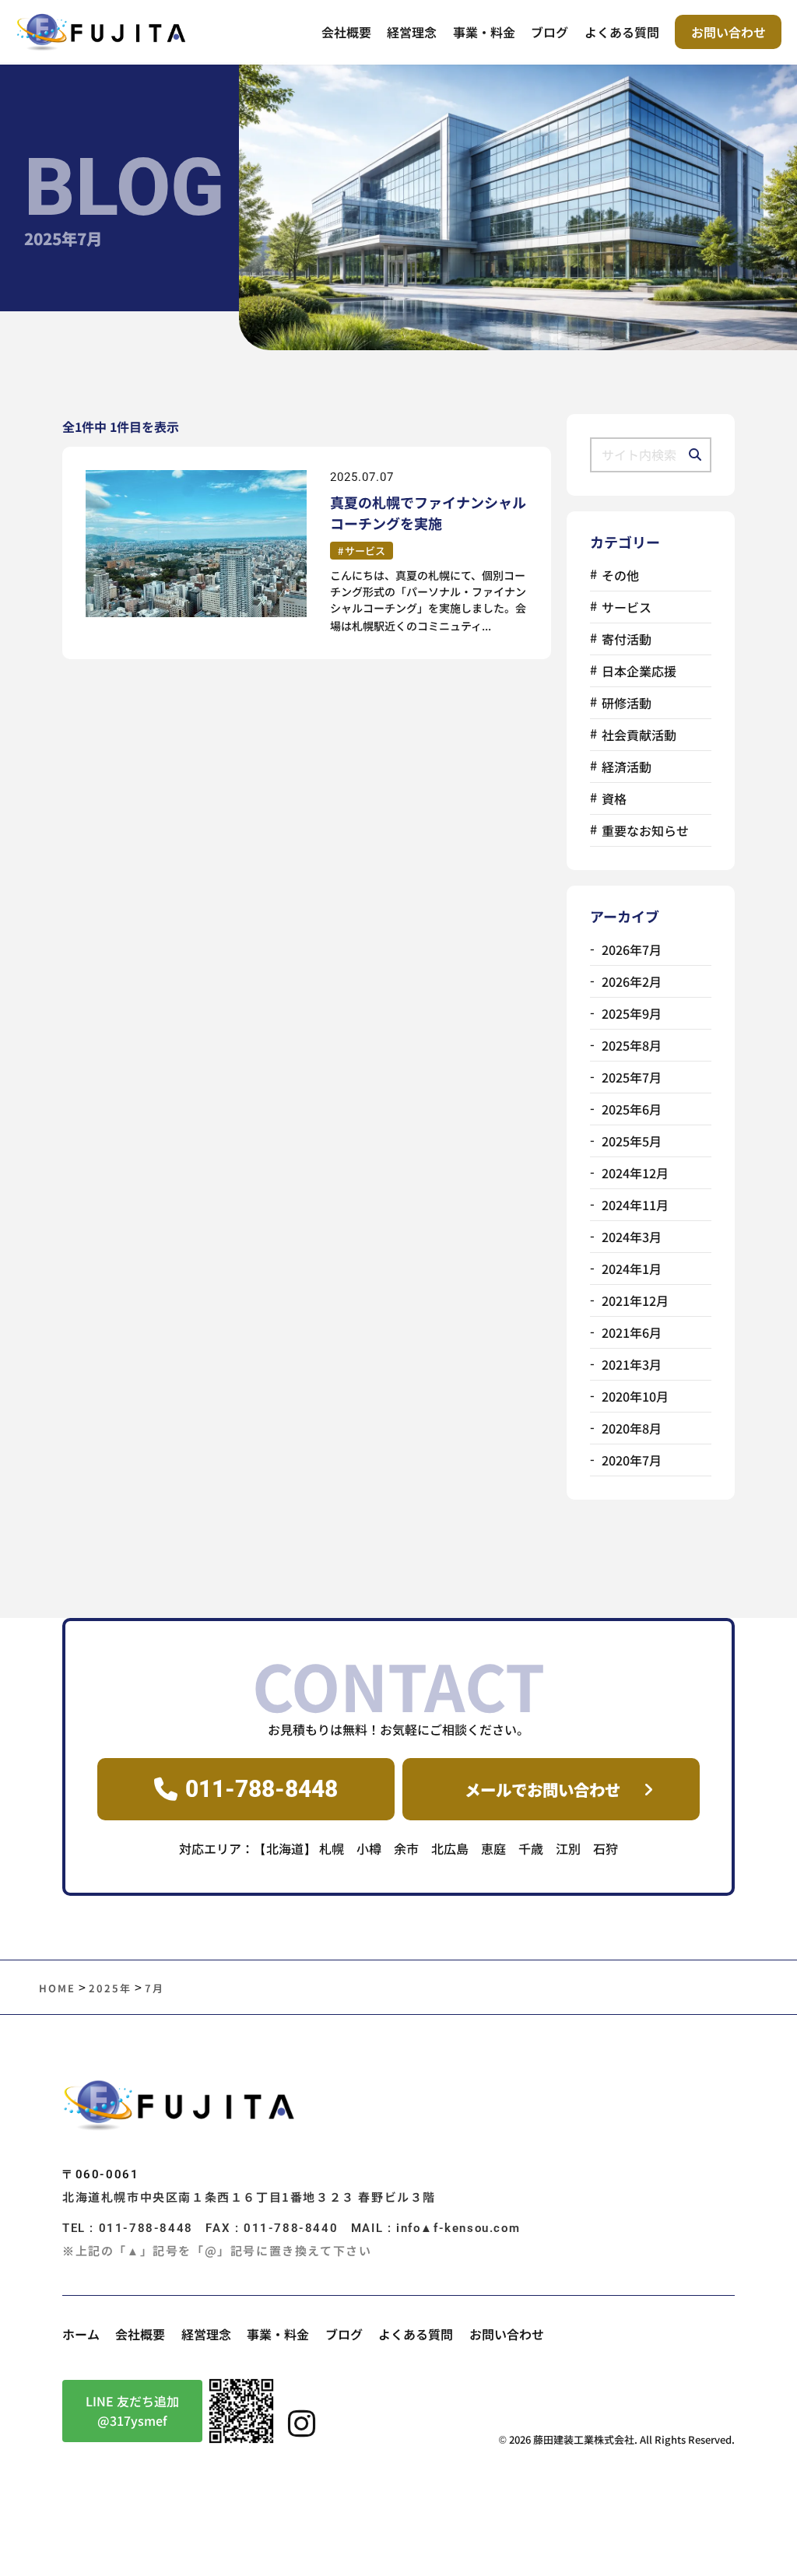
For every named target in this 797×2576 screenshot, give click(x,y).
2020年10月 (635, 1396)
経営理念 (412, 32)
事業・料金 (484, 32)
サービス (365, 551)
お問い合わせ (729, 32)
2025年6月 (632, 1109)
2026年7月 (632, 949)
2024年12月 (635, 1173)
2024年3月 (632, 1237)
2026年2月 (632, 981)
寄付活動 (627, 639)
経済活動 (627, 767)
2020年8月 (632, 1428)
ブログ (549, 32)
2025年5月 (632, 1141)
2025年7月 (632, 1077)
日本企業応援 (639, 671)
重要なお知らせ (645, 830)
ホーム (81, 2334)
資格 (614, 798)
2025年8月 (632, 1045)
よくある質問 (622, 32)
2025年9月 (632, 1013)
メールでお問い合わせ (542, 1789)
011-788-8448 (262, 1789)
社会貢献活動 (639, 735)
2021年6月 (632, 1332)
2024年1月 (632, 1269)
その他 (620, 575)
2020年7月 (632, 1460)
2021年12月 (635, 1300)
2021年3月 (632, 1364)
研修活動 (627, 703)
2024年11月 (635, 1205)
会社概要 (346, 32)
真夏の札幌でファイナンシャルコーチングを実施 (428, 512)
